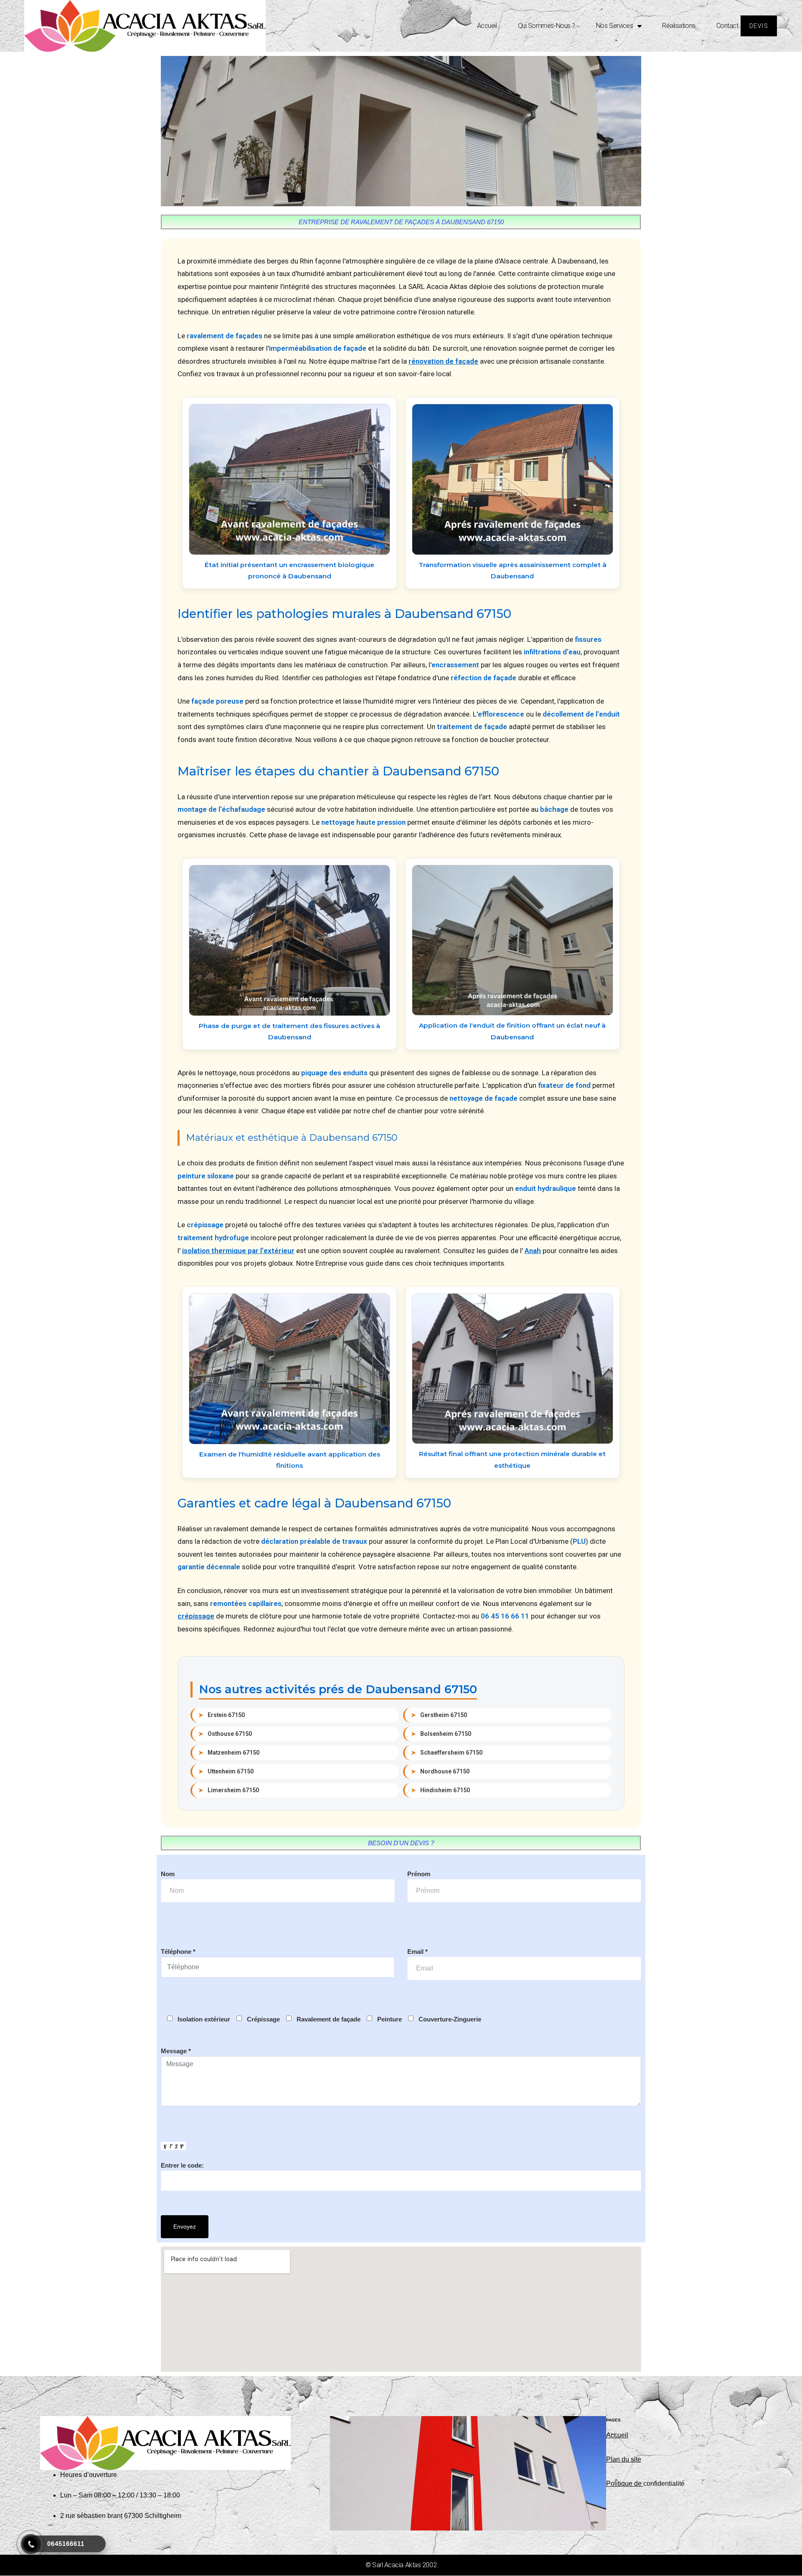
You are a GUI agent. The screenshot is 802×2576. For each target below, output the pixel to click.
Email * (417, 1952)
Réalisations (679, 26)
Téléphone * (178, 1952)
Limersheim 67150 (229, 1790)
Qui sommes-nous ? (547, 26)
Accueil (487, 26)
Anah (533, 1251)
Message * (176, 2051)
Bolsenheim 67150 (441, 1734)
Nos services (615, 26)
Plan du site (624, 2459)
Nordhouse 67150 (440, 1771)
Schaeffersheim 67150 (447, 1753)
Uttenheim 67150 (226, 1771)
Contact (727, 26)
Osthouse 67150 (225, 1734)
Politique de (625, 2484)
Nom (168, 1874)
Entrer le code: (182, 2165)
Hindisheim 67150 (440, 1790)
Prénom (419, 1874)
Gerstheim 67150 (439, 1715)
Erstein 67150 (222, 1715)
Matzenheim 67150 (229, 1753)
